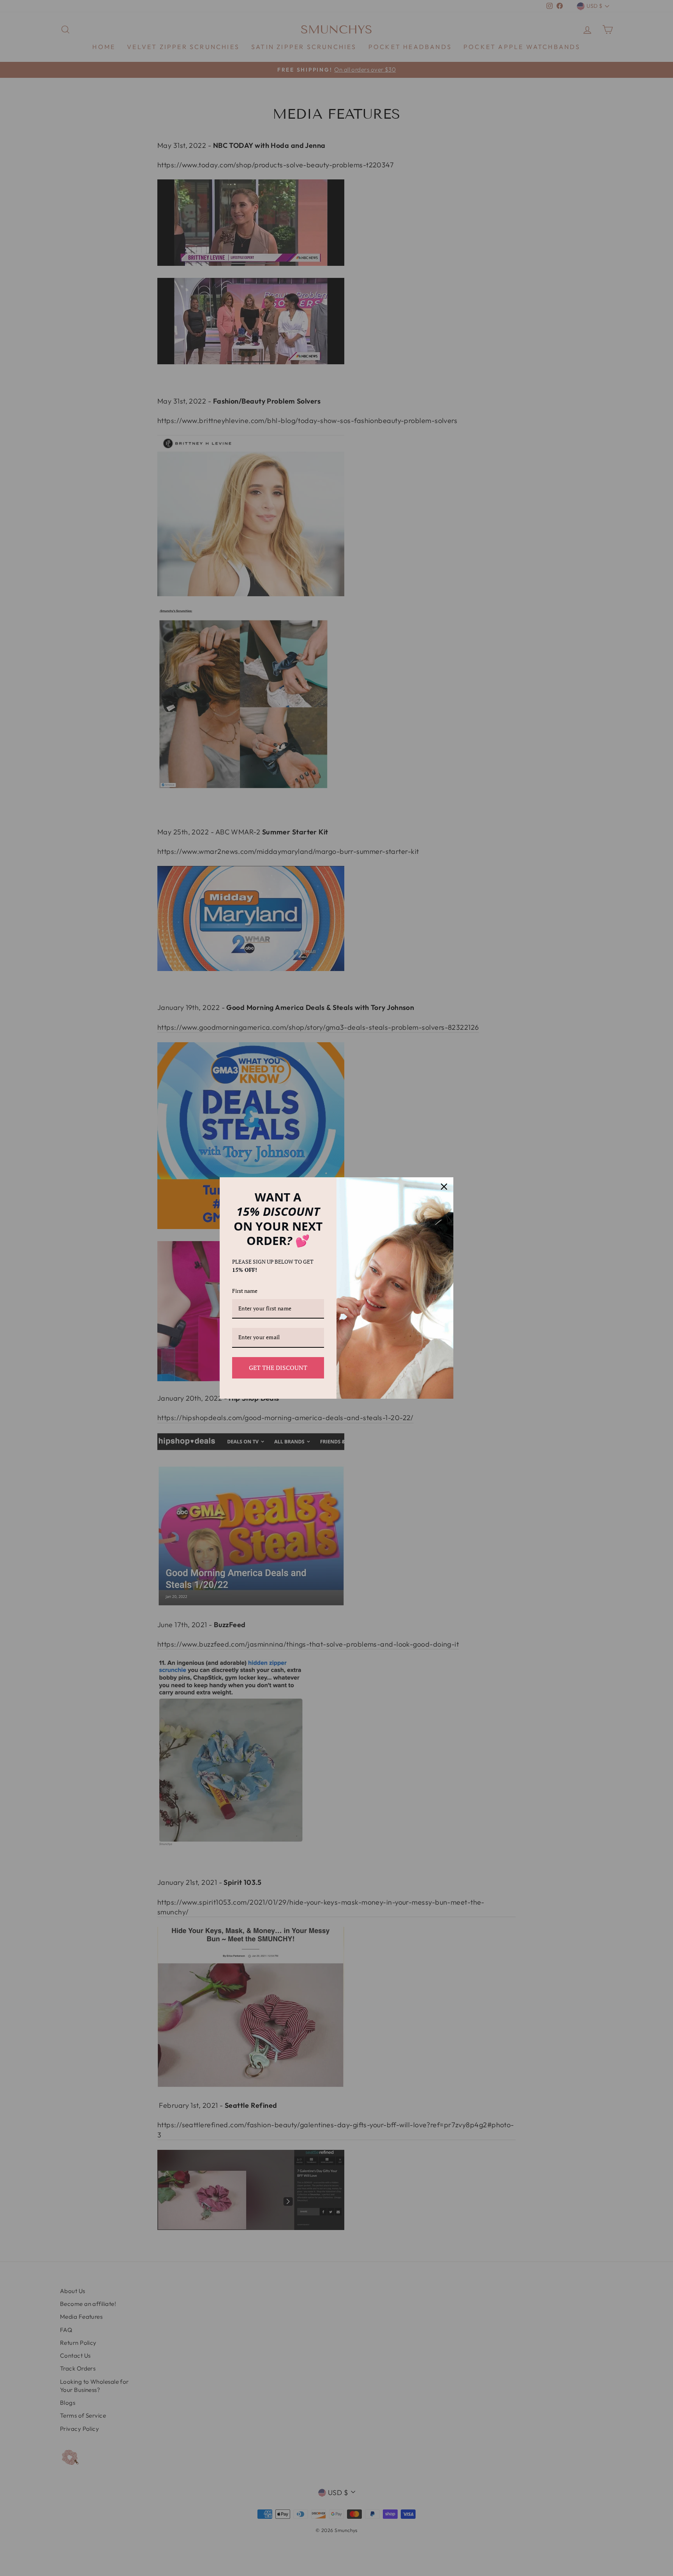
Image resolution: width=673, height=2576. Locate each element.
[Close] (444, 1187)
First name (245, 1291)
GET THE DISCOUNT (278, 1368)
